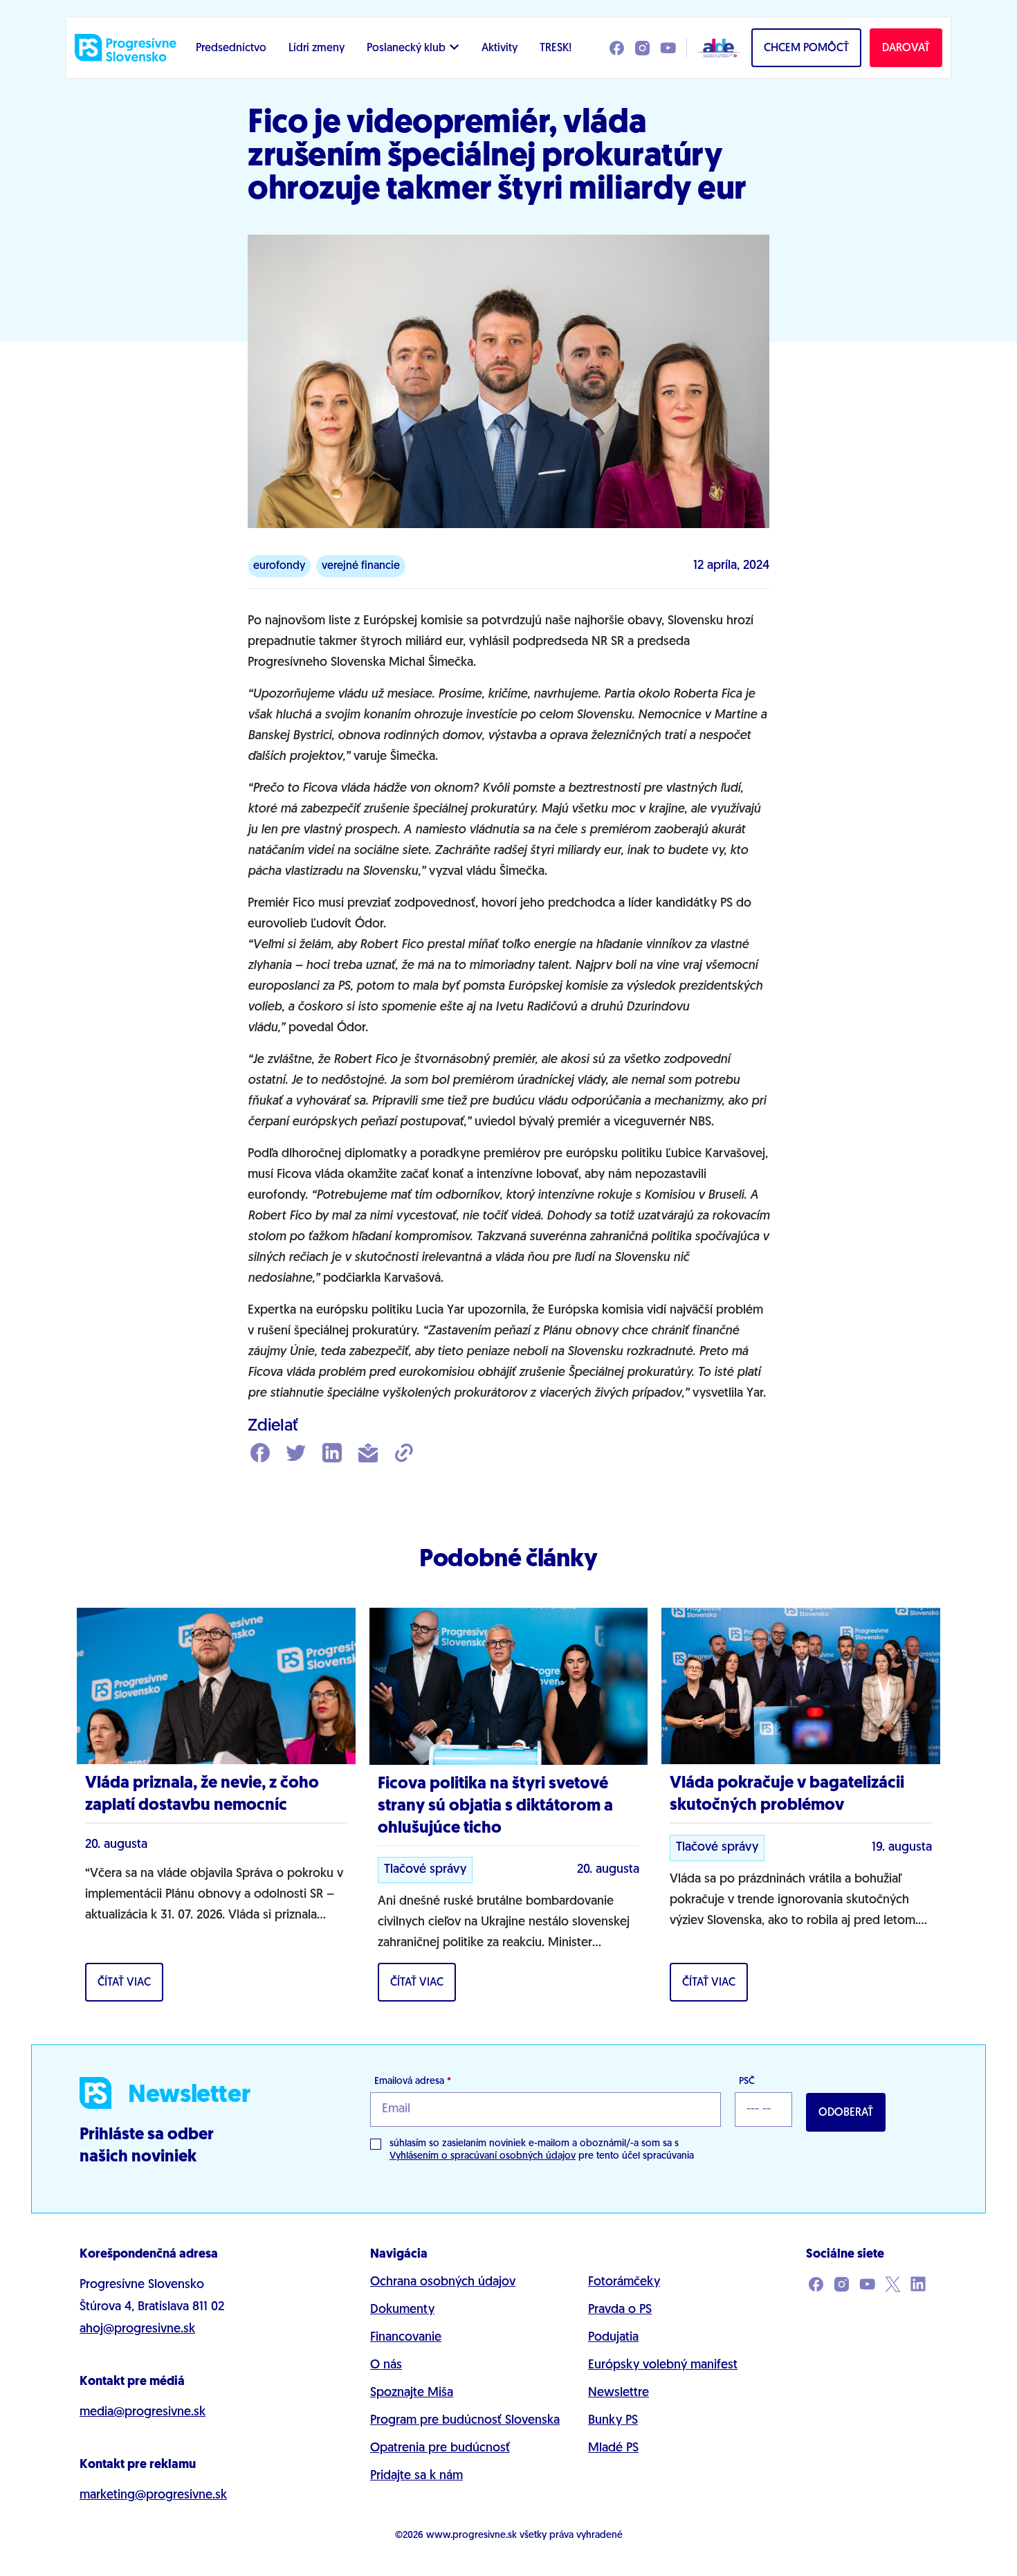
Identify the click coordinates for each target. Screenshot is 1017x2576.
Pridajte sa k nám (416, 2476)
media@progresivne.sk (143, 2413)
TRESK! (556, 48)
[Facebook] (260, 1454)
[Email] (368, 1454)
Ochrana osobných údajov (443, 2283)
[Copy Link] (404, 1454)
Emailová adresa (413, 2081)
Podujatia (613, 2338)
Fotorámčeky (624, 2283)
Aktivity (500, 48)
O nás (386, 2366)
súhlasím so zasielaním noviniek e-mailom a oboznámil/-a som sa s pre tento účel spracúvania (542, 2150)
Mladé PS (613, 2449)
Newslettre (619, 2393)
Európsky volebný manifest (663, 2366)
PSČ (747, 2081)
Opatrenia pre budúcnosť (440, 2449)
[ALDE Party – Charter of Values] (715, 48)
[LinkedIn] (332, 1454)
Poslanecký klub (406, 48)
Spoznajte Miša (412, 2393)
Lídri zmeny (317, 48)
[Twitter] (296, 1454)
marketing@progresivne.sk (153, 2496)
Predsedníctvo (231, 48)
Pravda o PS (620, 2310)
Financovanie (406, 2338)
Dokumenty (402, 2310)
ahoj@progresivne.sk (137, 2330)
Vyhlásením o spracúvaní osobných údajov (483, 2156)
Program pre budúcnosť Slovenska (465, 2421)
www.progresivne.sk (471, 2536)
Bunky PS (613, 2421)
